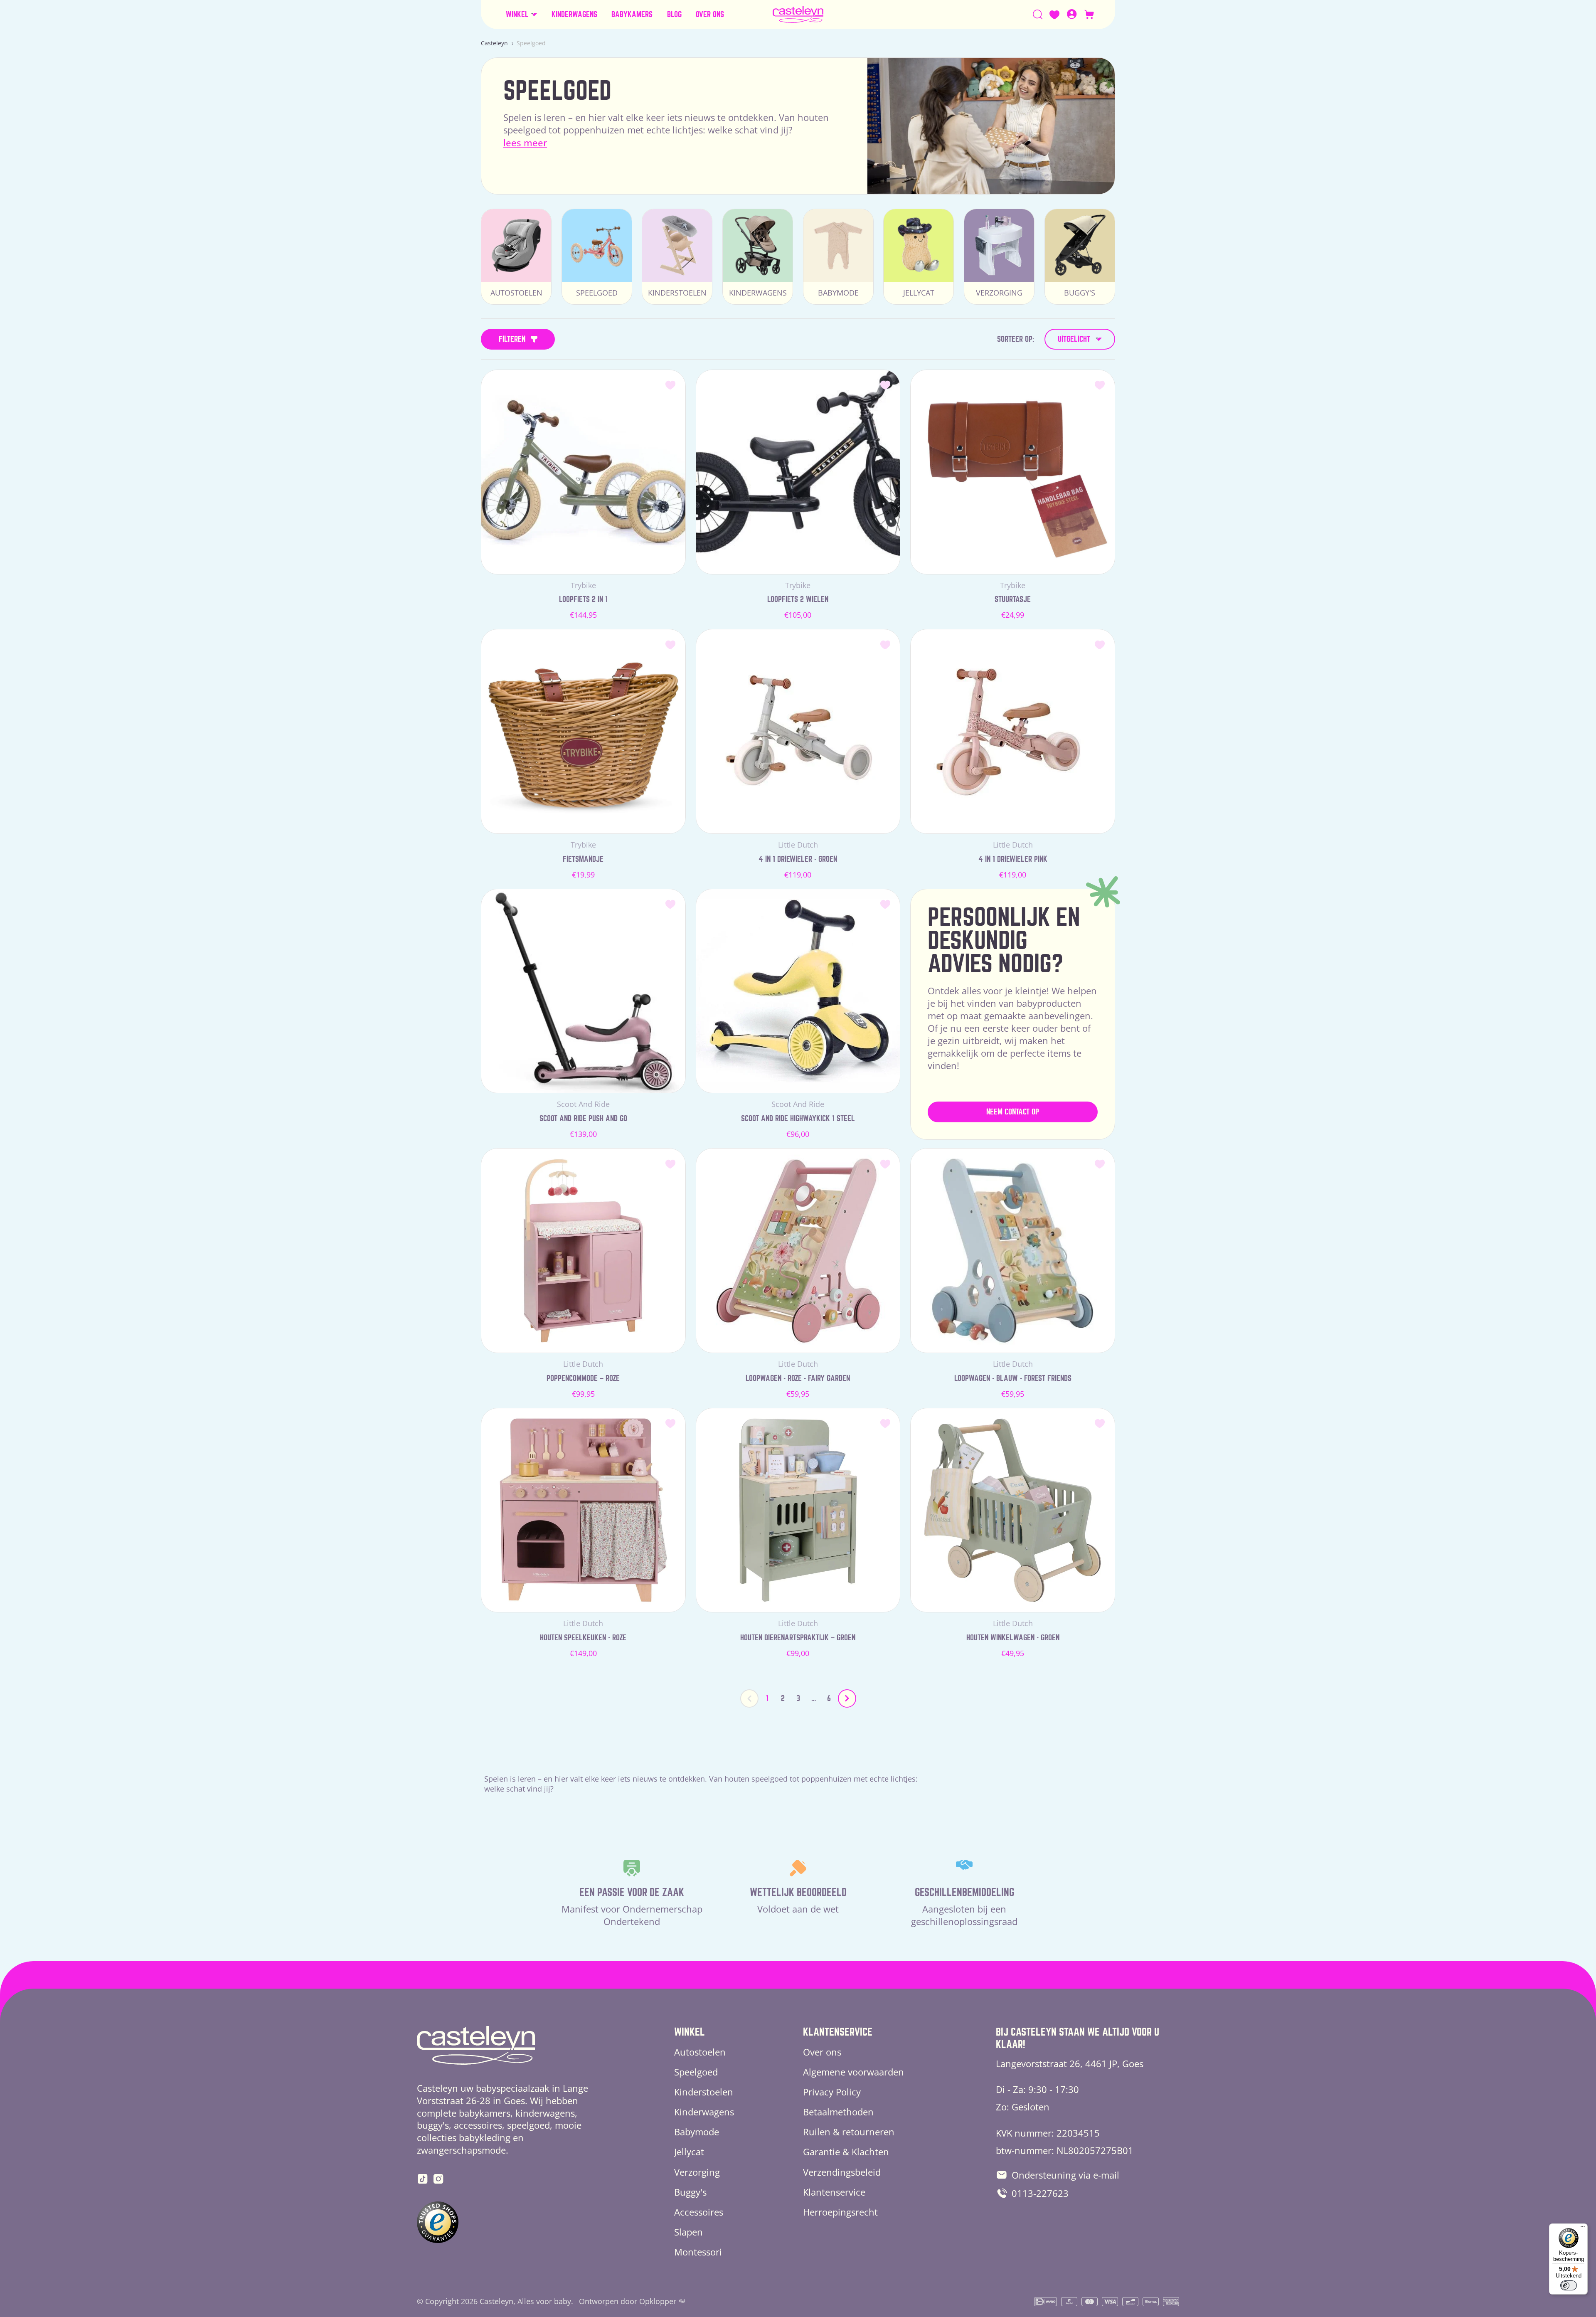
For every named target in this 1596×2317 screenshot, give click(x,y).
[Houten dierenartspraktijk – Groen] (798, 1510)
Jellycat (689, 2152)
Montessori (698, 2252)
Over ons (822, 2052)
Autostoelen (700, 2052)
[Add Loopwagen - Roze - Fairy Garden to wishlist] (885, 1163)
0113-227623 (1040, 2193)
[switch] (1569, 2285)
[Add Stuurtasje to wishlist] (1100, 385)
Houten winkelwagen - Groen (1013, 1638)
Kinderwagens (704, 2112)
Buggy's (690, 2192)
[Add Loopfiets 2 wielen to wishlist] (885, 385)
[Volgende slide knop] (847, 1698)
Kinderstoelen (704, 2092)
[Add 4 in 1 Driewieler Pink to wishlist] (1100, 644)
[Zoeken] (1038, 15)
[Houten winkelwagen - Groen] (1013, 1510)
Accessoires (699, 2212)
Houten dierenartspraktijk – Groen (798, 1638)
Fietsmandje (583, 859)
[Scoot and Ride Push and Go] (583, 991)
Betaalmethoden (838, 2112)
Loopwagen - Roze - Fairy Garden (798, 1378)
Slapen (688, 2232)
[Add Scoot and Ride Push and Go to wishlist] (671, 904)
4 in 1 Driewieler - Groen (798, 859)
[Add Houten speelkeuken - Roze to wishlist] (671, 1423)
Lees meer (525, 143)
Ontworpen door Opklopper (628, 2301)
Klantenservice (834, 2192)
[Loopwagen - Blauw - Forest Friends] (1013, 1251)
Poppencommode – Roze (583, 1378)
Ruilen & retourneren (849, 2132)
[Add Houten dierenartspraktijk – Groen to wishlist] (885, 1423)
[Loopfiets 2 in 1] (583, 472)
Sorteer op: (1016, 339)
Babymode (697, 2132)
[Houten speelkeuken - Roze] (583, 1510)
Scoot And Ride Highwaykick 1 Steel (798, 1118)
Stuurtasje (1013, 599)
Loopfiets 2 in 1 (583, 599)
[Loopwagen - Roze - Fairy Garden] (798, 1251)
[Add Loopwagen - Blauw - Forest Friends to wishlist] (1100, 1163)
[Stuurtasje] (1013, 472)
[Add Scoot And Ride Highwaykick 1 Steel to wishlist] (885, 904)
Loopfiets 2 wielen (798, 599)
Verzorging (697, 2172)
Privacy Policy (832, 2092)
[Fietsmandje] (583, 731)
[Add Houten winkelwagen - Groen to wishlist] (1100, 1423)
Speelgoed (696, 2072)
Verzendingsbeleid (842, 2172)
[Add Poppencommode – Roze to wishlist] (671, 1163)
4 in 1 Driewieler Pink (1013, 859)
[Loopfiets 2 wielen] (798, 472)
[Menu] (1583, 2228)
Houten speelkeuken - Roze (583, 1638)
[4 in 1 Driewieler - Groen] (798, 731)
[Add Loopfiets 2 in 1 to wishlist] (671, 385)
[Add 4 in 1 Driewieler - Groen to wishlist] (885, 644)
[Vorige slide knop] (749, 1698)
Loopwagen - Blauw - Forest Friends (1013, 1378)
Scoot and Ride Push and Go (583, 1118)
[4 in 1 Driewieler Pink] (1013, 731)
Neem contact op (1013, 1112)
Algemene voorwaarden (853, 2072)
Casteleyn (494, 43)
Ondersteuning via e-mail (1065, 2175)
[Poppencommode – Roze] (583, 1251)
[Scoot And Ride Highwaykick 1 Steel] (798, 991)
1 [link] (767, 1698)
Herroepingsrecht (840, 2212)
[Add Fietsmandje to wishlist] (671, 644)
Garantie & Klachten (846, 2152)
